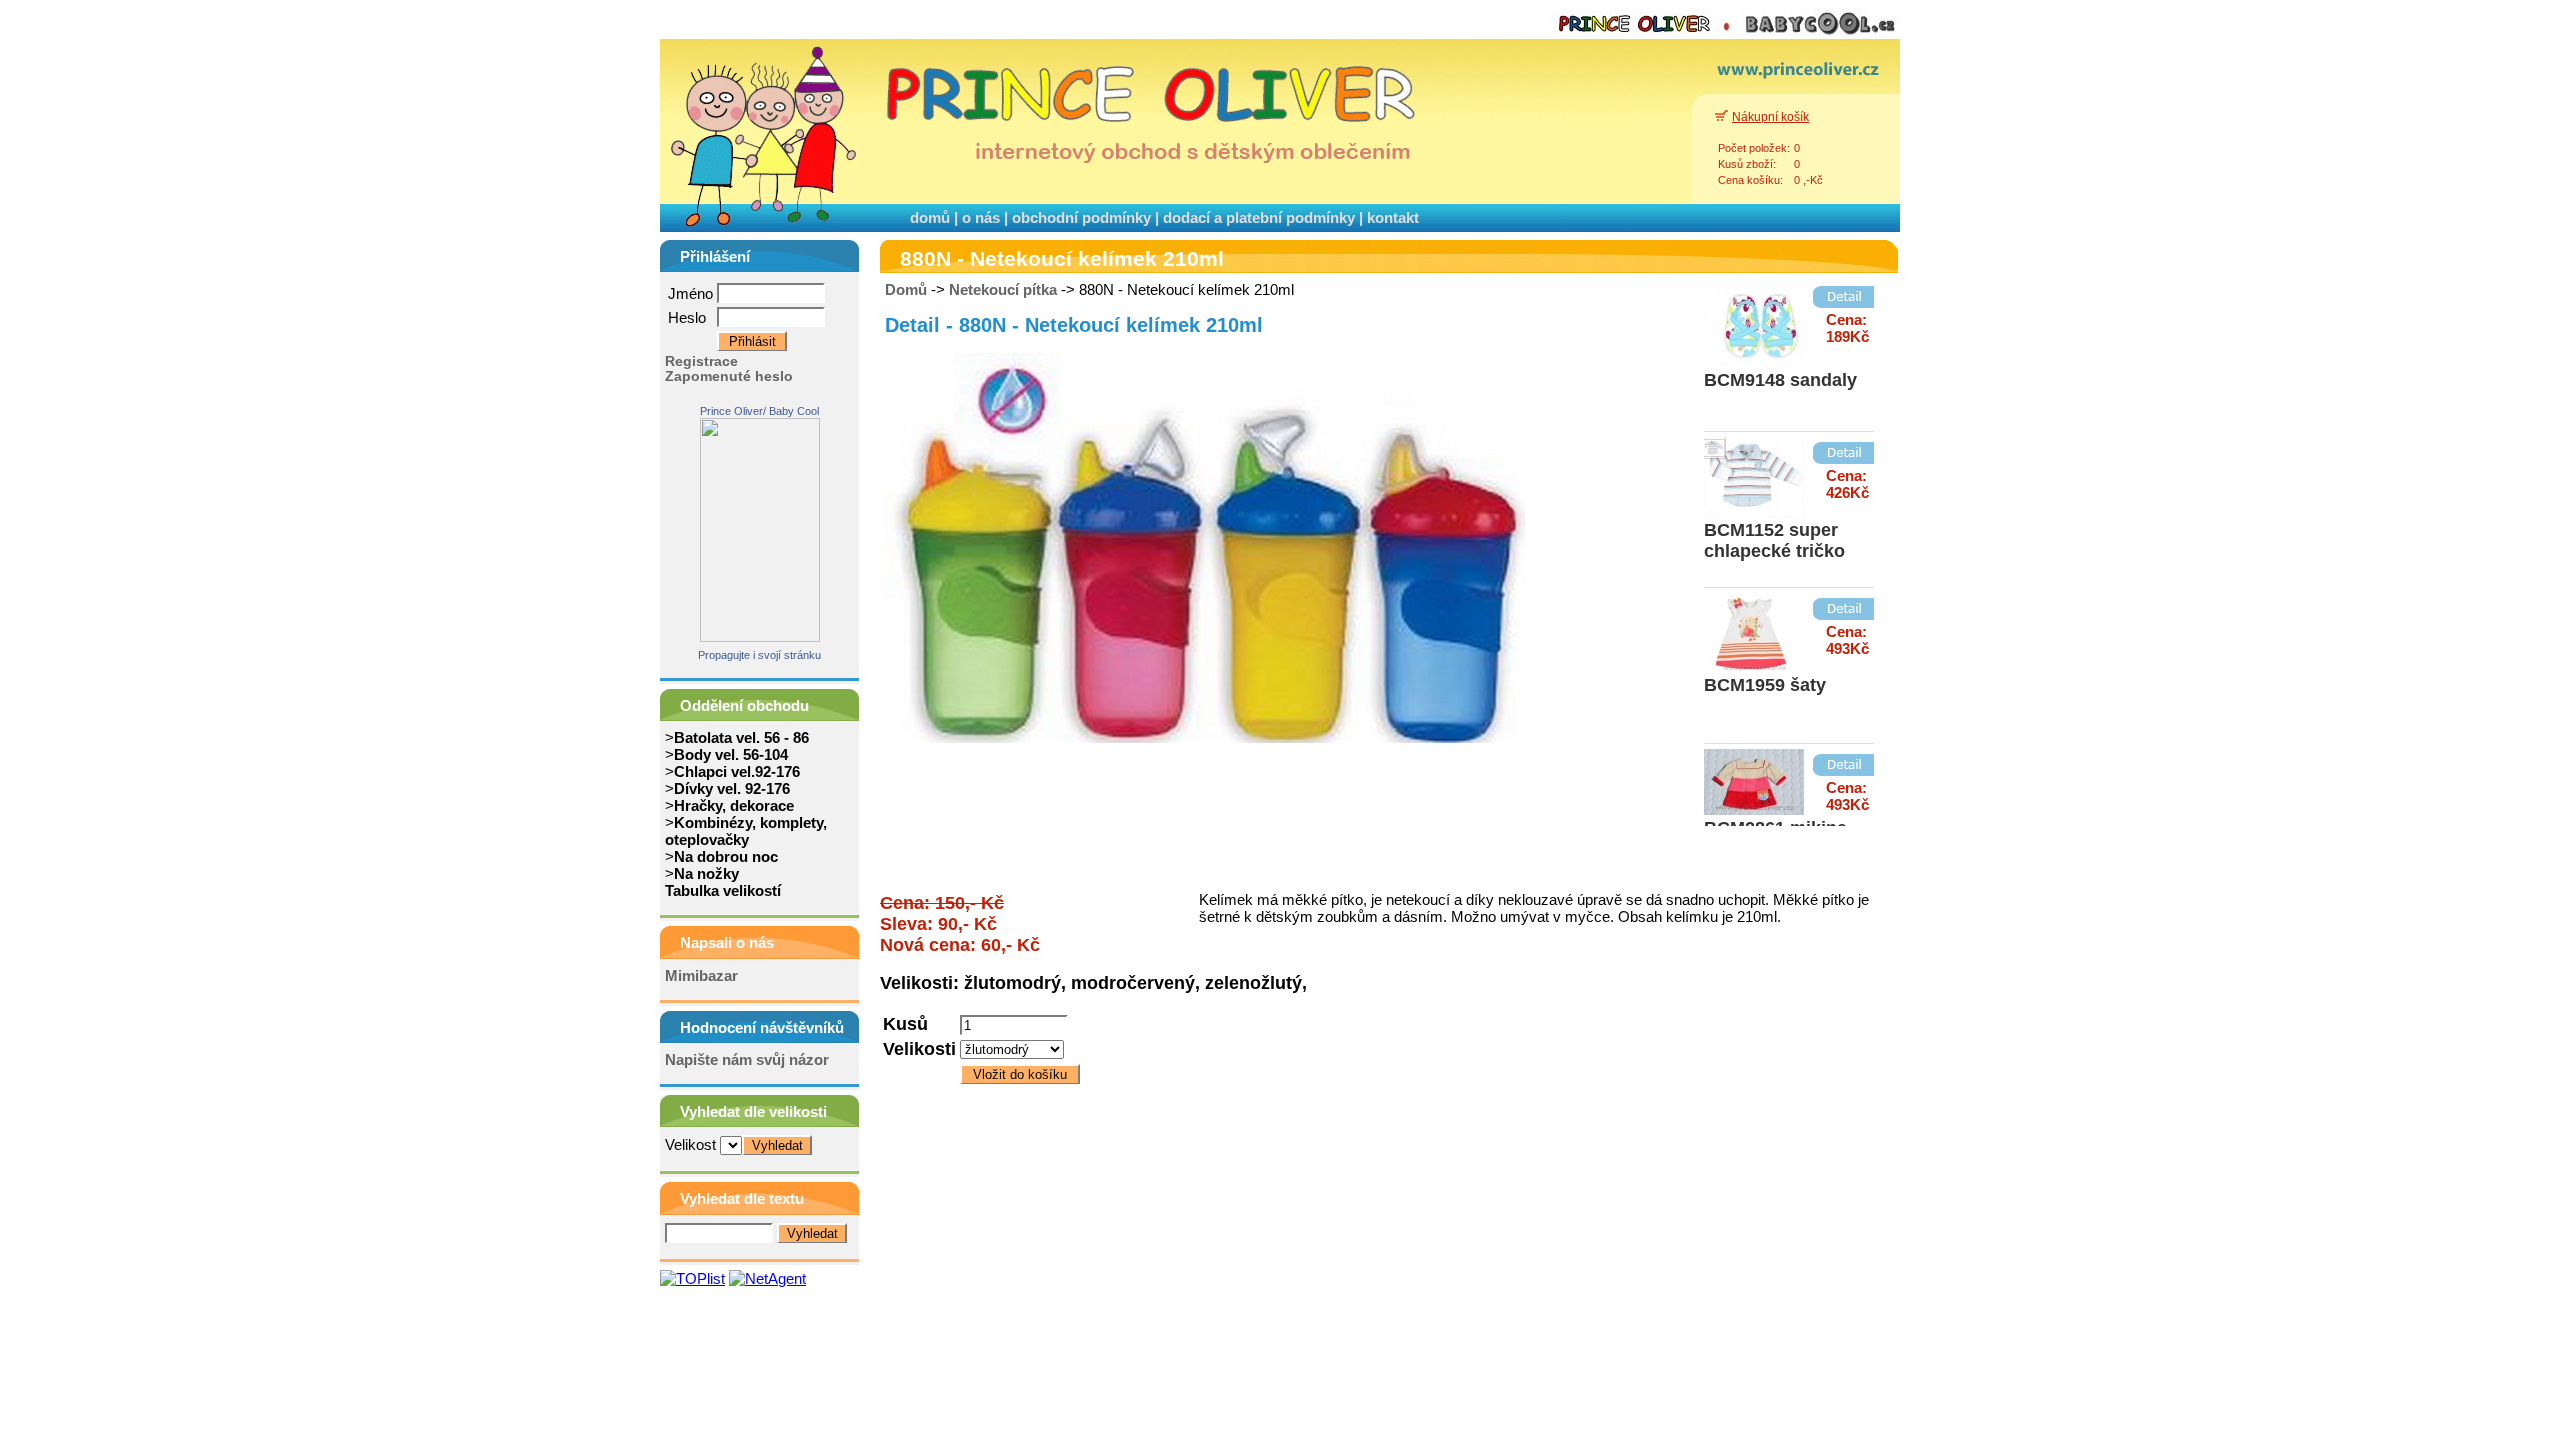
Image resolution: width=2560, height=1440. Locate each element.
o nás (981, 217)
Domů (906, 289)
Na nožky (706, 873)
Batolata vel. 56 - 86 (741, 737)
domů (930, 217)
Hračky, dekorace (734, 805)
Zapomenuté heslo (729, 376)
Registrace (701, 361)
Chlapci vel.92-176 (737, 771)
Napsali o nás (727, 942)
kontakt (1393, 217)
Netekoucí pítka (1003, 289)
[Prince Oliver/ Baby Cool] (760, 636)
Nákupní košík (1770, 117)
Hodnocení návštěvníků (762, 1027)
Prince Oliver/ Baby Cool (759, 411)
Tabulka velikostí (723, 890)
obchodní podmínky (1081, 217)
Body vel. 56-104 (731, 754)
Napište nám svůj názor (747, 1059)
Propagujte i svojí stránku (759, 655)
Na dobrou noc (726, 856)
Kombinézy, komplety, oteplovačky (746, 831)
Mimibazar (701, 975)
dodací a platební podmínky (1259, 217)
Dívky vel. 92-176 (732, 788)
